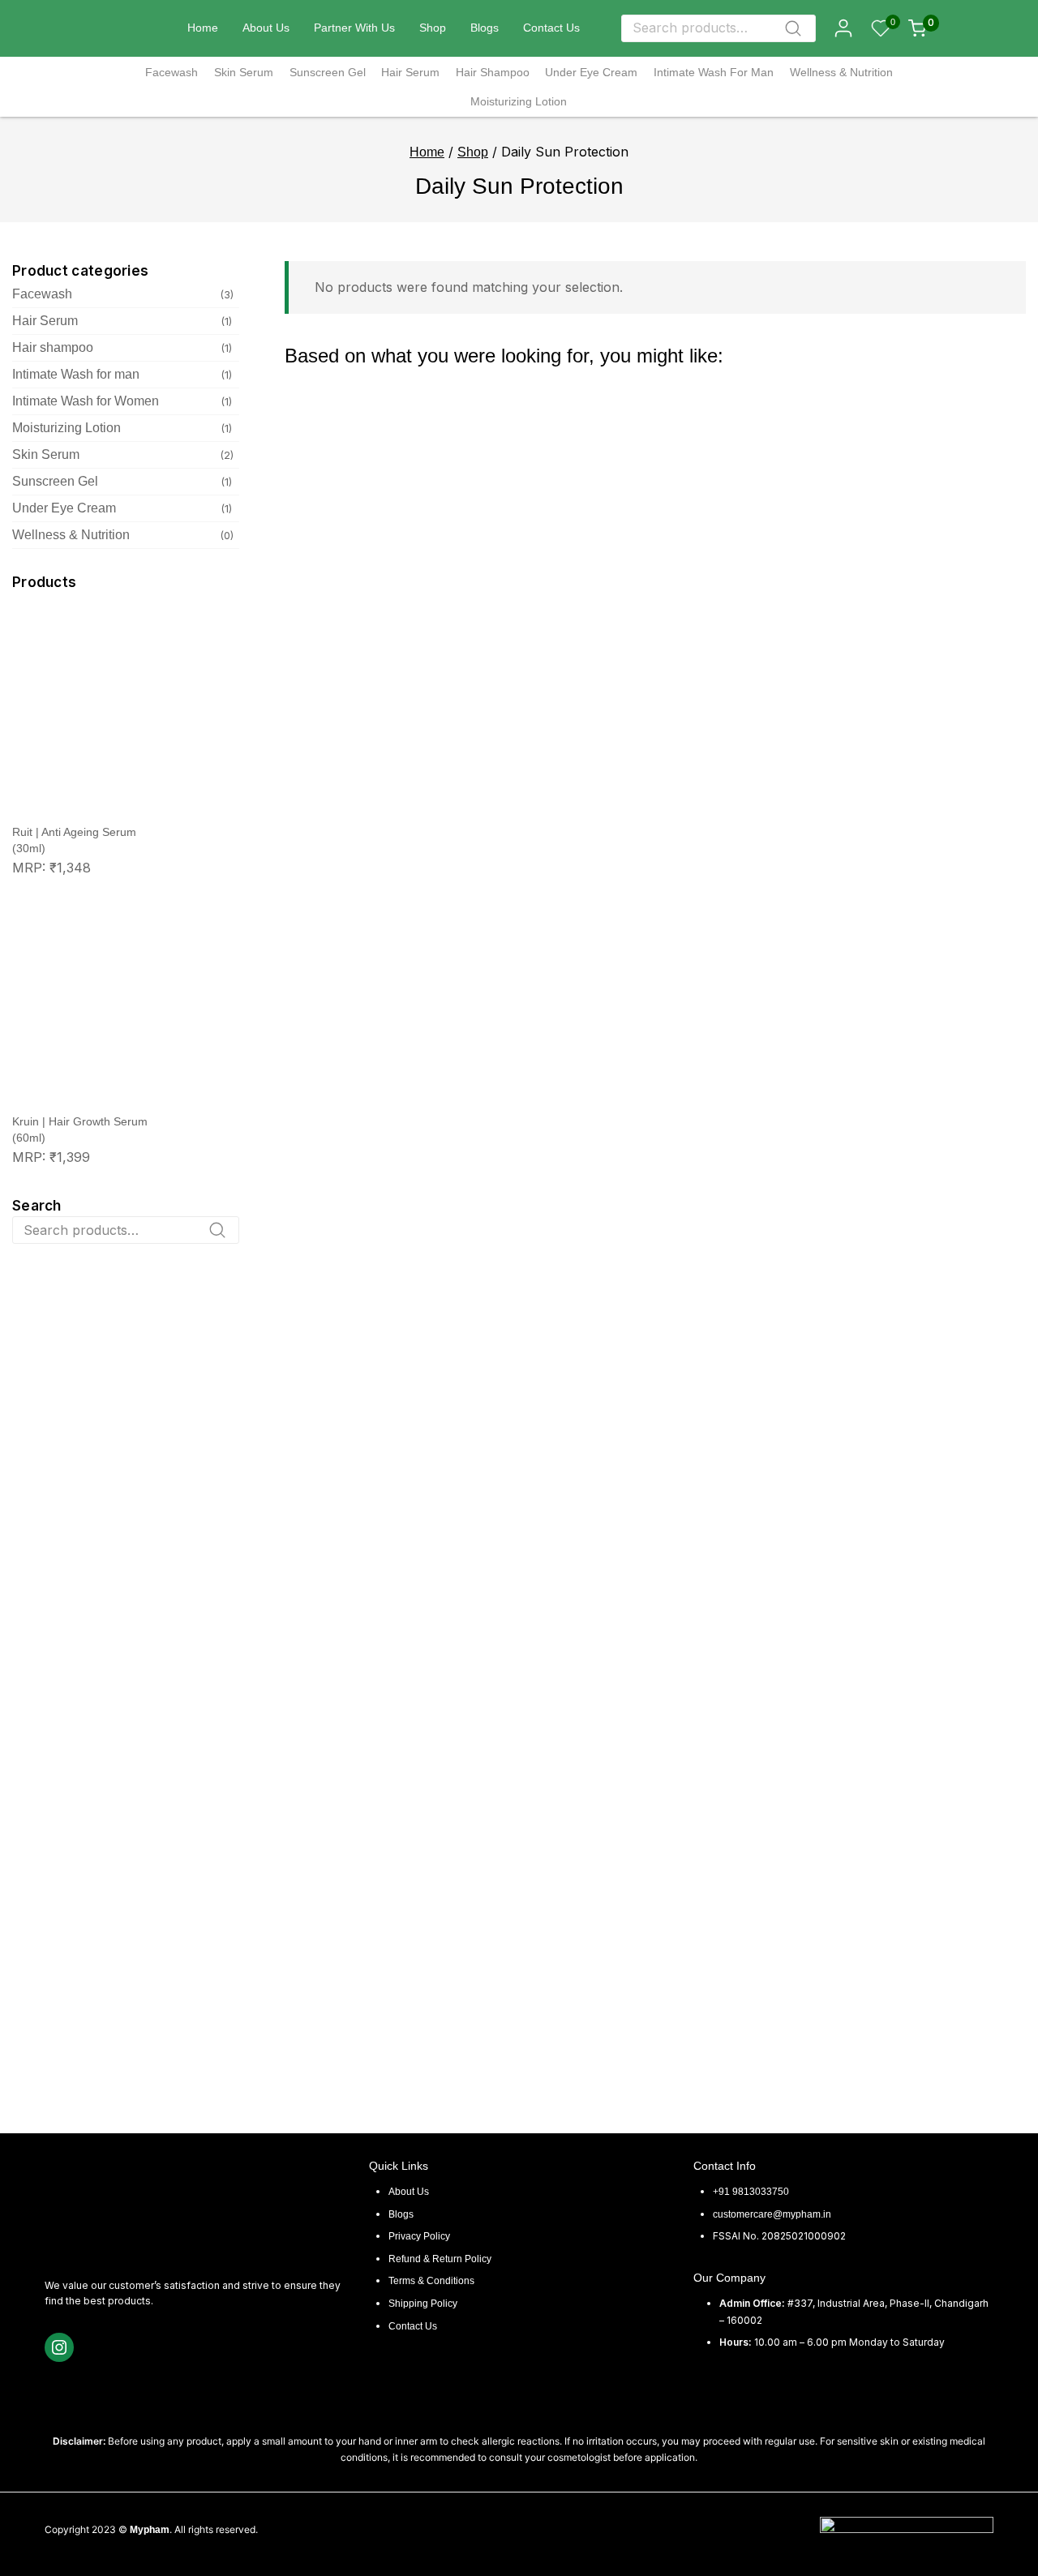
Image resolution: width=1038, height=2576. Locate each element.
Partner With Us (354, 28)
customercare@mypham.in (772, 2214)
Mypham (150, 2530)
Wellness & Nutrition (841, 72)
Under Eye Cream (591, 72)
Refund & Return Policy (440, 2259)
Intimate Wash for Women (86, 401)
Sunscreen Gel (328, 72)
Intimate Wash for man (76, 374)
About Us (266, 28)
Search (798, 32)
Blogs (485, 28)
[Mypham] (129, 28)
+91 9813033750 (751, 2192)
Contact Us (551, 28)
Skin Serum (244, 72)
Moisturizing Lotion (519, 101)
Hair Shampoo (493, 72)
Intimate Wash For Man (714, 72)
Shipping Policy (423, 2304)
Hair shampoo (53, 347)
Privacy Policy (419, 2236)
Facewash (172, 72)
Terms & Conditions (431, 2281)
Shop (433, 28)
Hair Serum (410, 72)
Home (203, 28)
